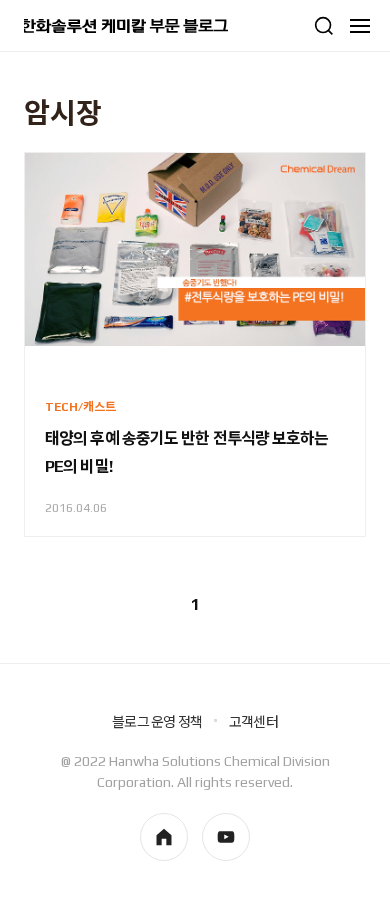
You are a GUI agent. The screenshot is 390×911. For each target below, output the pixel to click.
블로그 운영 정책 (157, 722)
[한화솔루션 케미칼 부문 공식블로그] (126, 26)
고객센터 (253, 722)
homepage (164, 837)
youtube (226, 837)
